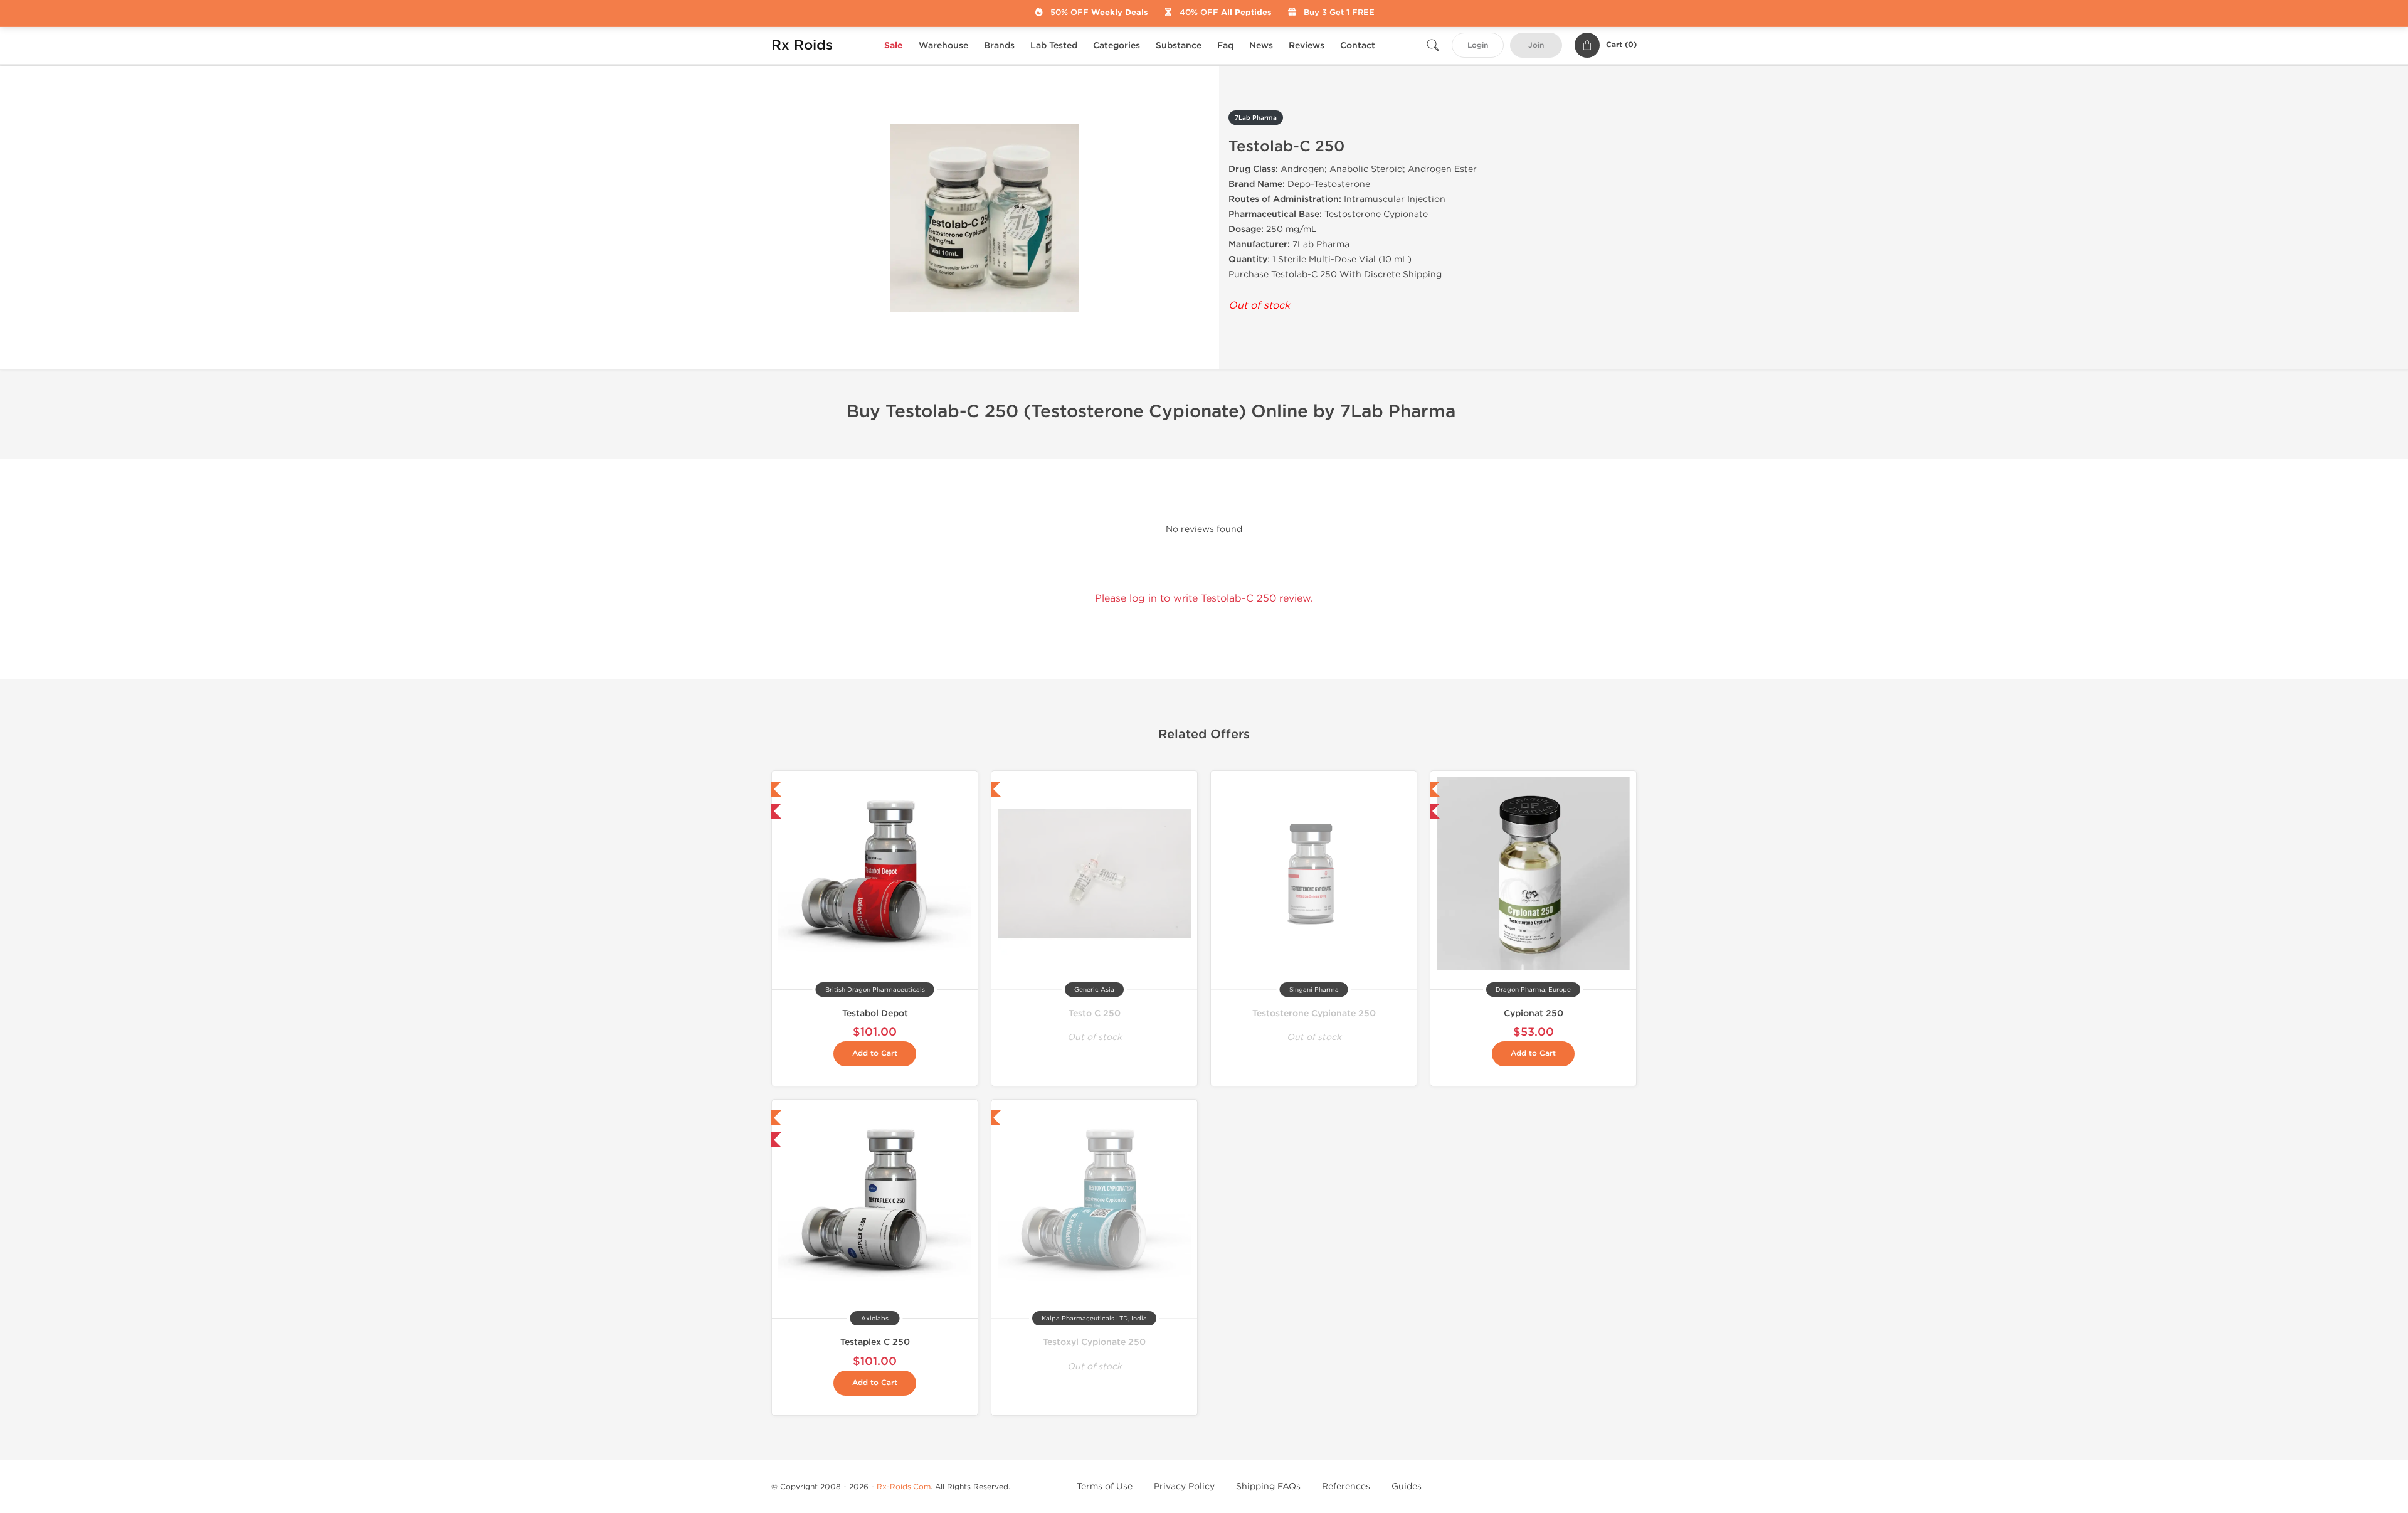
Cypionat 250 (1534, 1013)
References (1346, 1486)
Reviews (1307, 45)
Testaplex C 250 (875, 1342)
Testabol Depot (875, 1013)
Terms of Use (1105, 1486)
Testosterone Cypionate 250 (1314, 1013)
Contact (1358, 45)
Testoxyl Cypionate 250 (1094, 1342)
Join (1536, 45)
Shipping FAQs (1268, 1486)
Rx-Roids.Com (904, 1487)
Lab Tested (1054, 45)
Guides (1407, 1486)
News (1261, 45)
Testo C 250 (1095, 1013)
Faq (1225, 45)
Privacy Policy (1184, 1486)
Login (1478, 45)
